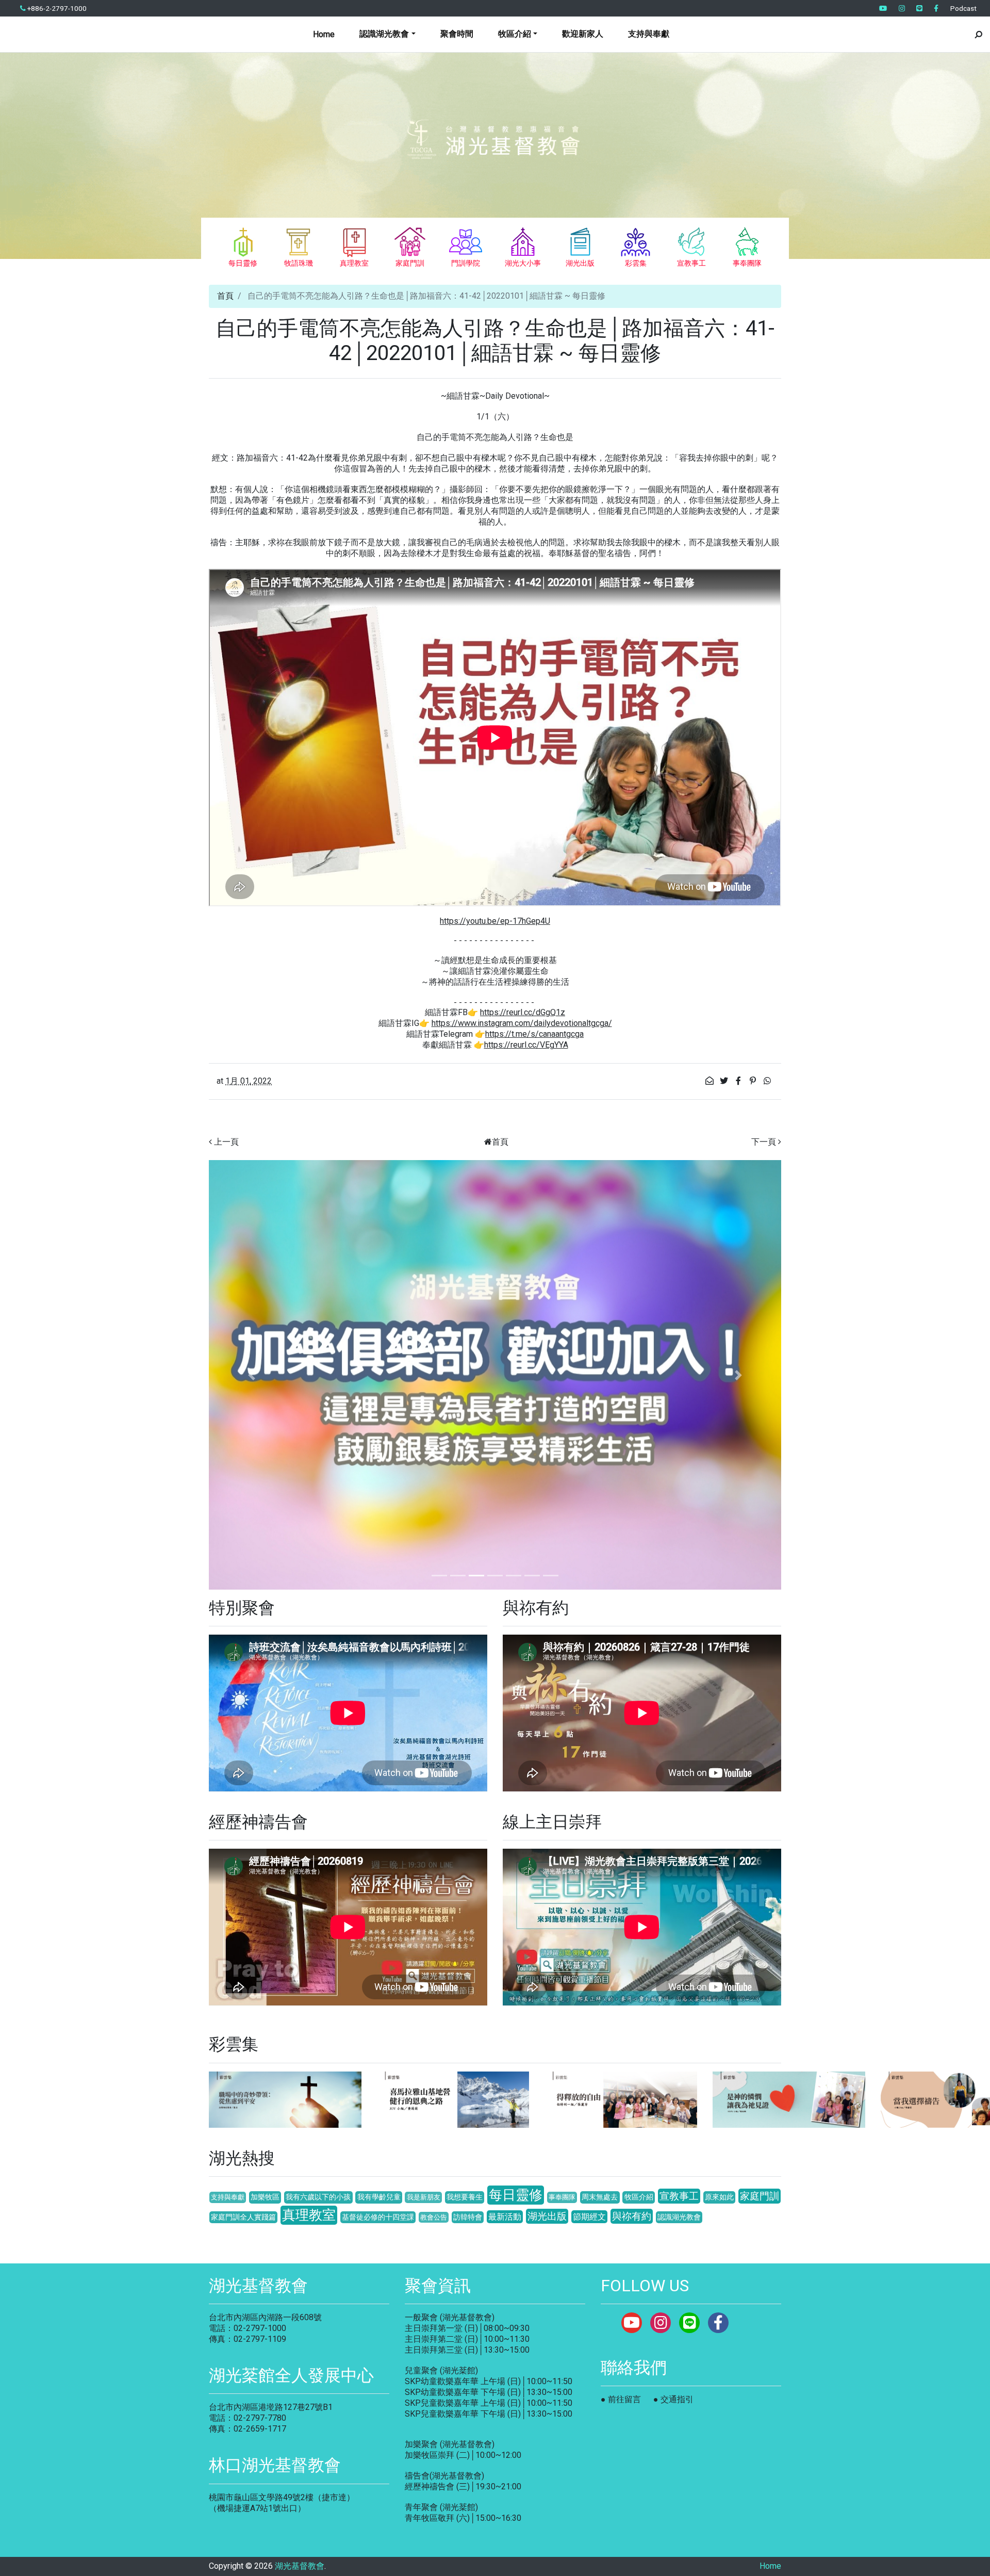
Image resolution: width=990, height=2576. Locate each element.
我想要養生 (465, 2197)
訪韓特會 (468, 2217)
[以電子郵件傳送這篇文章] (711, 1081)
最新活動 (505, 2217)
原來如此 (719, 2197)
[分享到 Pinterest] (754, 1081)
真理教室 (309, 2215)
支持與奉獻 (649, 34)
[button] (252, 1375)
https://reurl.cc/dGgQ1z (523, 1012)
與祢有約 (632, 2216)
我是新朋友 (424, 2197)
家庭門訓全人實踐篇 (243, 2217)
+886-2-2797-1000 (56, 8)
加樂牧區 (265, 2197)
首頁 (225, 296)
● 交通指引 (673, 2399)
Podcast (963, 8)
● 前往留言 (621, 2399)
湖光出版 (547, 2216)
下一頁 (764, 1142)
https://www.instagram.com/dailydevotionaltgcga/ (522, 1023)
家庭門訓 (760, 2196)
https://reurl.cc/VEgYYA (526, 1045)
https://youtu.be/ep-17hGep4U (495, 921)
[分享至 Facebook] (739, 1081)
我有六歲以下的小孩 (318, 2197)
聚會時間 (457, 34)
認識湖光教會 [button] (384, 34)
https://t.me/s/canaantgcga (534, 1034)
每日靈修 (516, 2195)
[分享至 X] (725, 1081)
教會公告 (434, 2217)
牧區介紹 (639, 2197)
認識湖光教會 (679, 2217)
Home (324, 34)
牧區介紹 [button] (515, 34)
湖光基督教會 (300, 2566)
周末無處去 (600, 2197)
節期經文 (589, 2217)
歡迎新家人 (583, 34)
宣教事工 (679, 2196)
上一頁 (226, 1142)
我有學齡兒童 (379, 2197)
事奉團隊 (562, 2197)
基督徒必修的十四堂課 (378, 2217)
